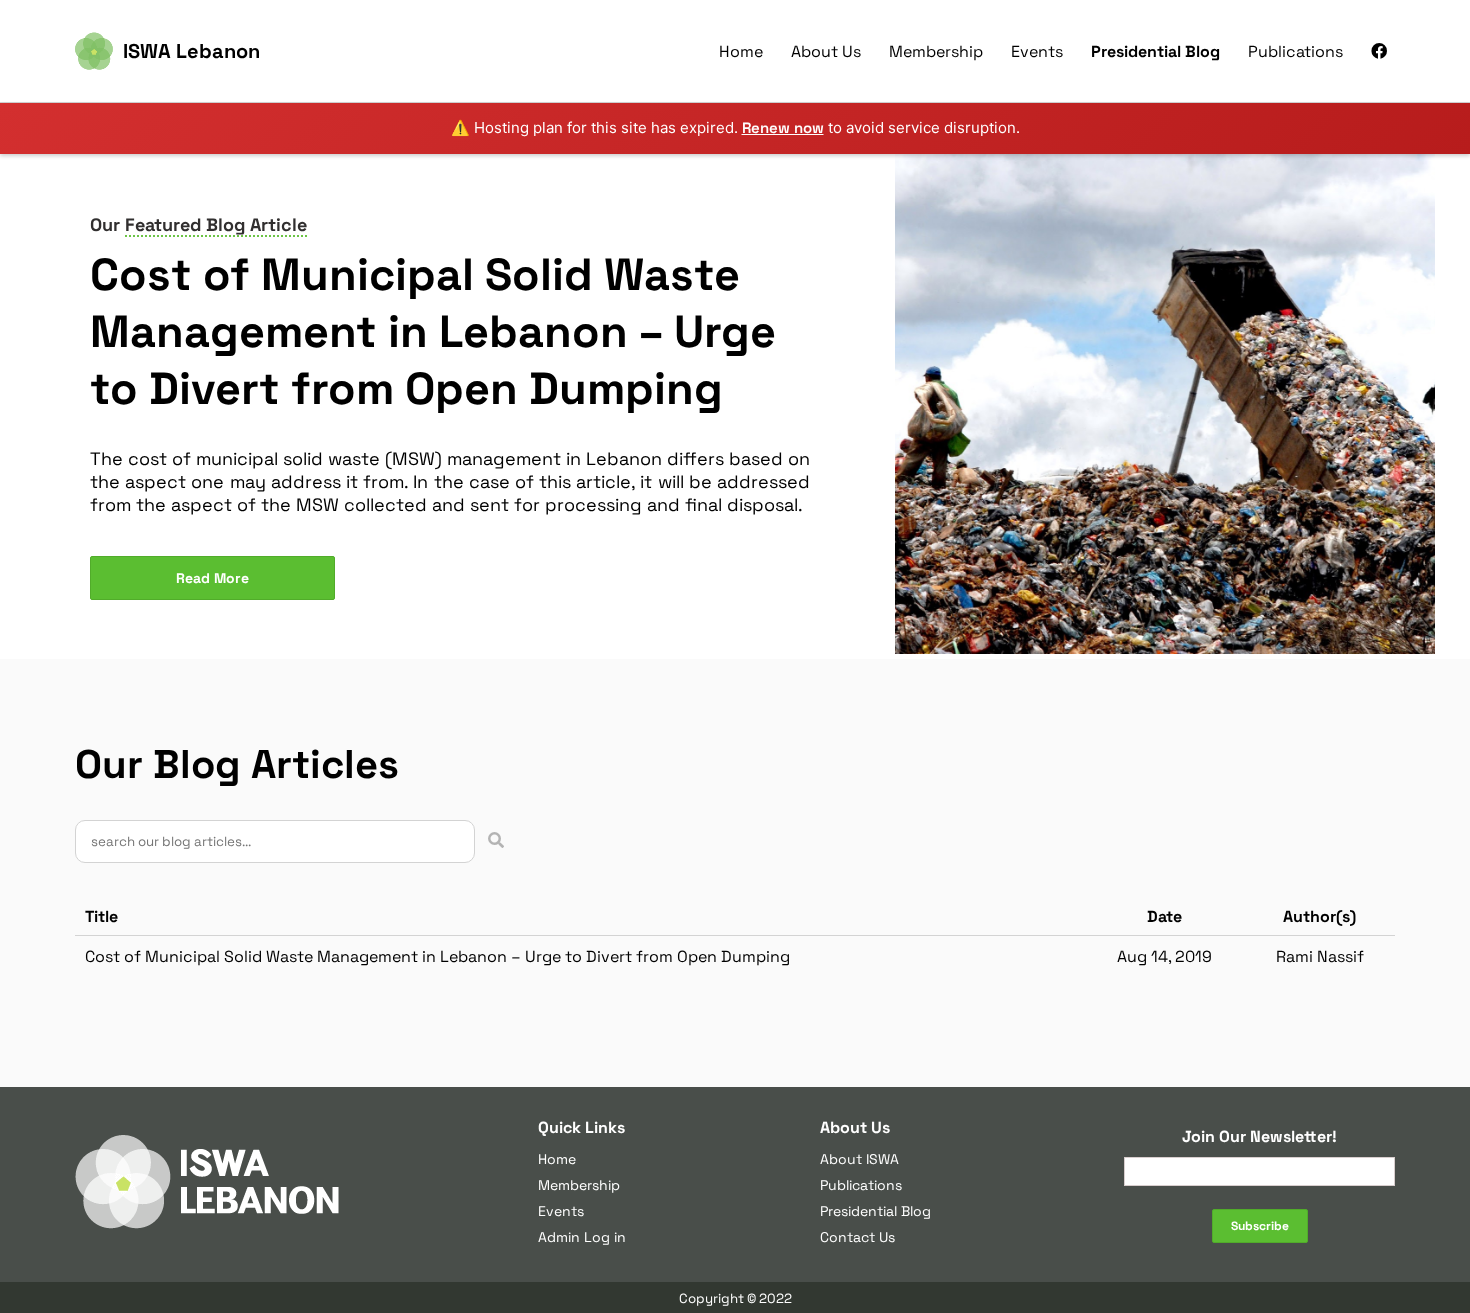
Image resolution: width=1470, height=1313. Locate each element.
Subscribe (1260, 1226)
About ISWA (859, 1159)
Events (1037, 51)
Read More (212, 578)
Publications (1295, 51)
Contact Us (857, 1237)
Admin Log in (582, 1237)
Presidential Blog (1155, 51)
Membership (936, 51)
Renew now (783, 127)
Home (741, 51)
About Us (826, 51)
